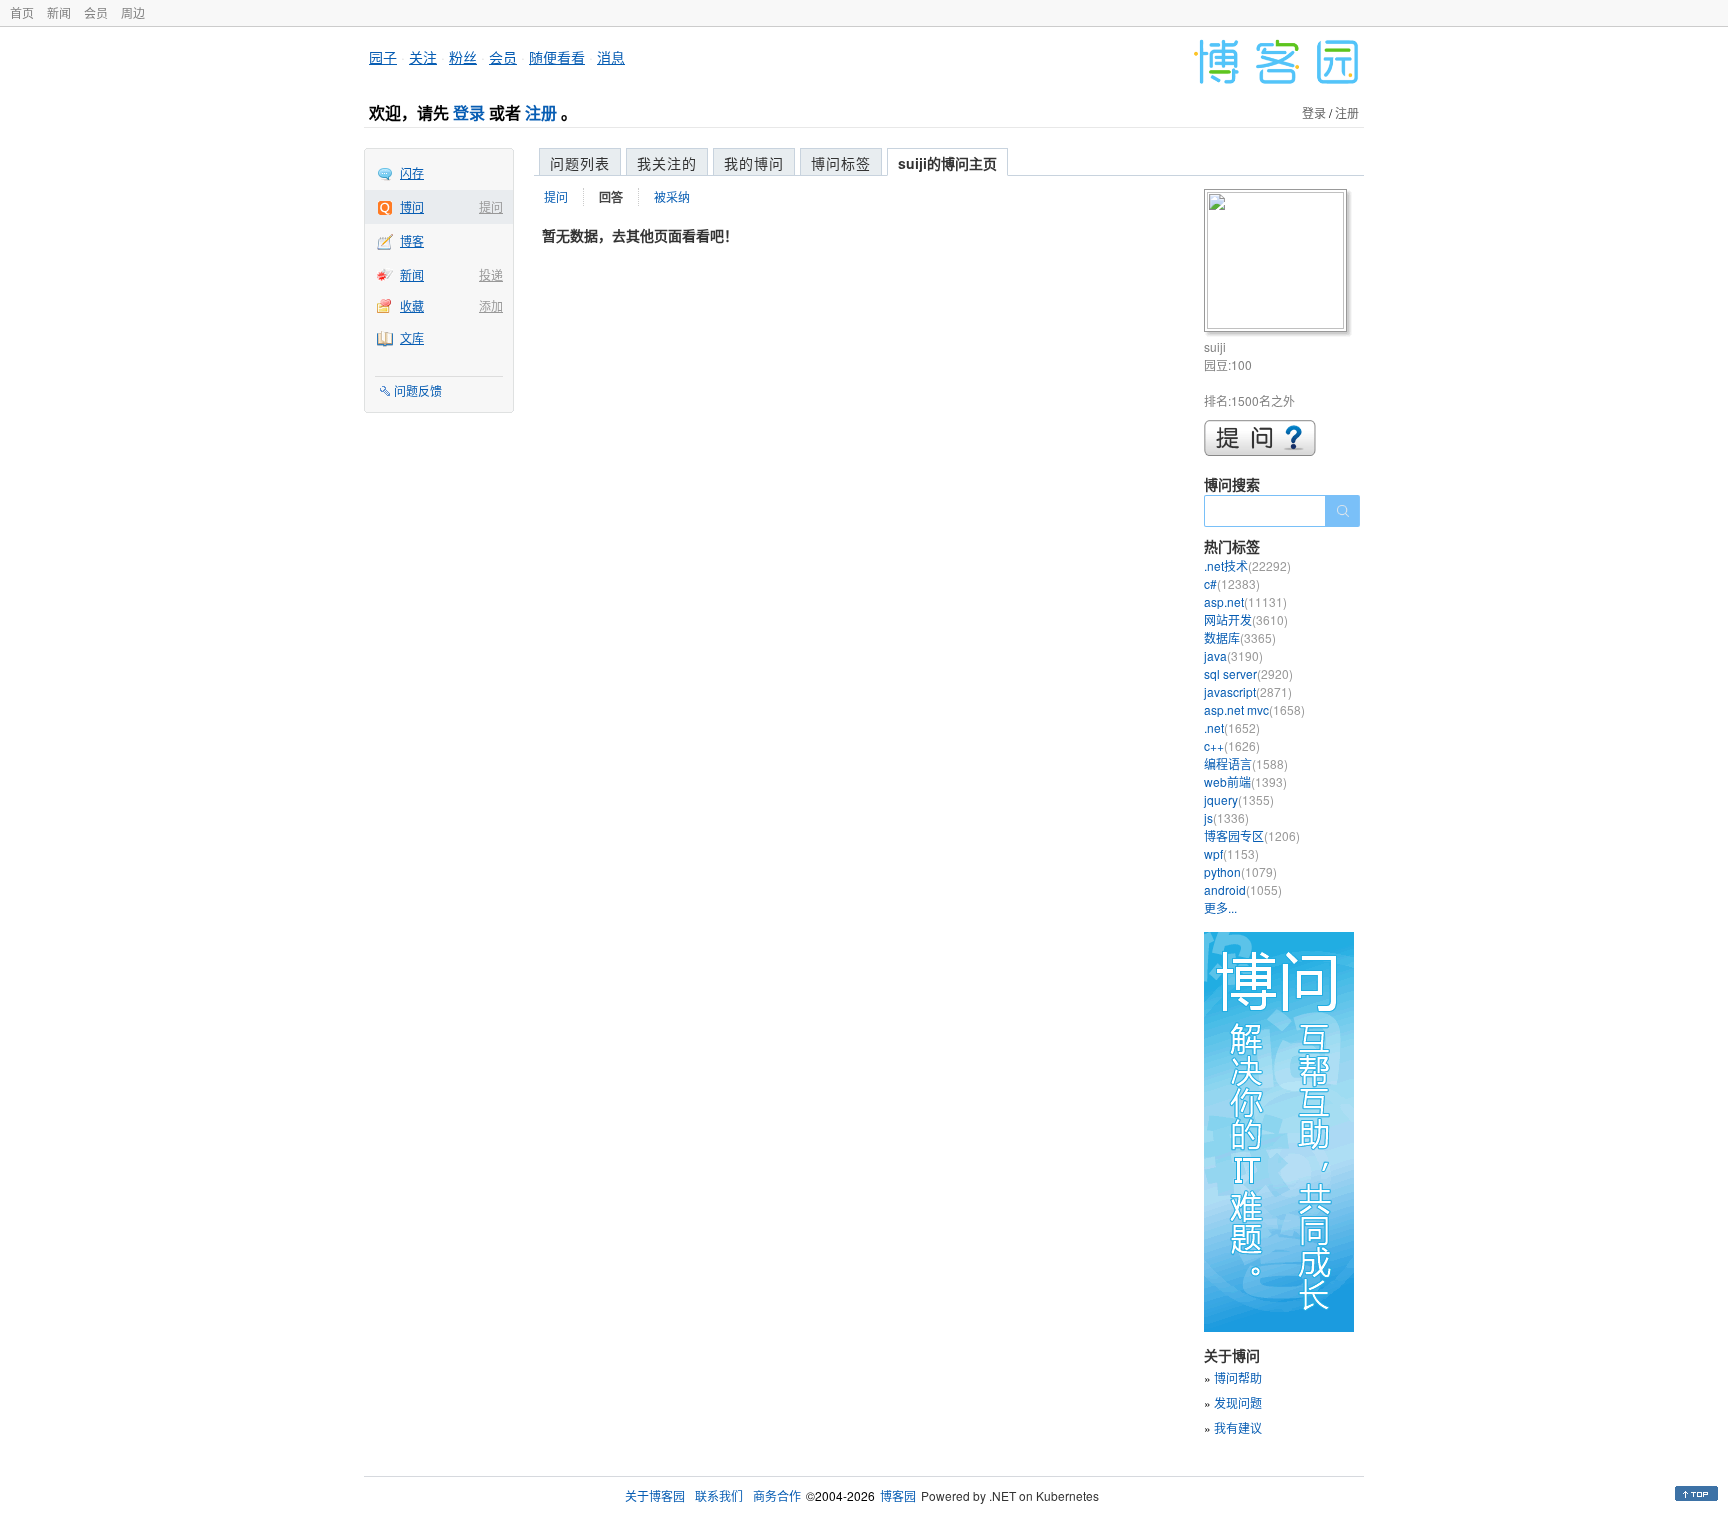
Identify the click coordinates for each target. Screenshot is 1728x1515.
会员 (96, 12)
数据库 (1240, 637)
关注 (423, 57)
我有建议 (1238, 1427)
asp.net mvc (1254, 709)
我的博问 (754, 163)
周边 (133, 12)
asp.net (1245, 601)
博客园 (898, 1495)
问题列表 (580, 163)
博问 (412, 206)
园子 (383, 57)
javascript (1248, 691)
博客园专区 (1252, 835)
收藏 (412, 305)
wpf (1231, 853)
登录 (469, 112)
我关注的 (667, 163)
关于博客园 (655, 1495)
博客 (412, 240)
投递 (491, 274)
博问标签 (841, 163)
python (1240, 871)
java (1233, 655)
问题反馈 (418, 390)
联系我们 (719, 1495)
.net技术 (1247, 565)
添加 (491, 305)
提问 (491, 206)
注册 (541, 112)
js (1226, 817)
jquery (1239, 799)
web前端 (1245, 781)
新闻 (59, 12)
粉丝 (463, 57)
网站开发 (1246, 619)
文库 (412, 337)
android (1243, 889)
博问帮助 (1238, 1377)
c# (1232, 583)
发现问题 (1238, 1402)
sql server (1248, 673)
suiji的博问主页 (947, 163)
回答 (611, 197)
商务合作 (777, 1495)
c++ (1232, 745)
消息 (611, 57)
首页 (22, 12)
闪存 (412, 172)
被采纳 (672, 196)
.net (1232, 727)
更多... (1220, 907)
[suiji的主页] (1278, 263)
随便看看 (557, 57)
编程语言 (1246, 763)
